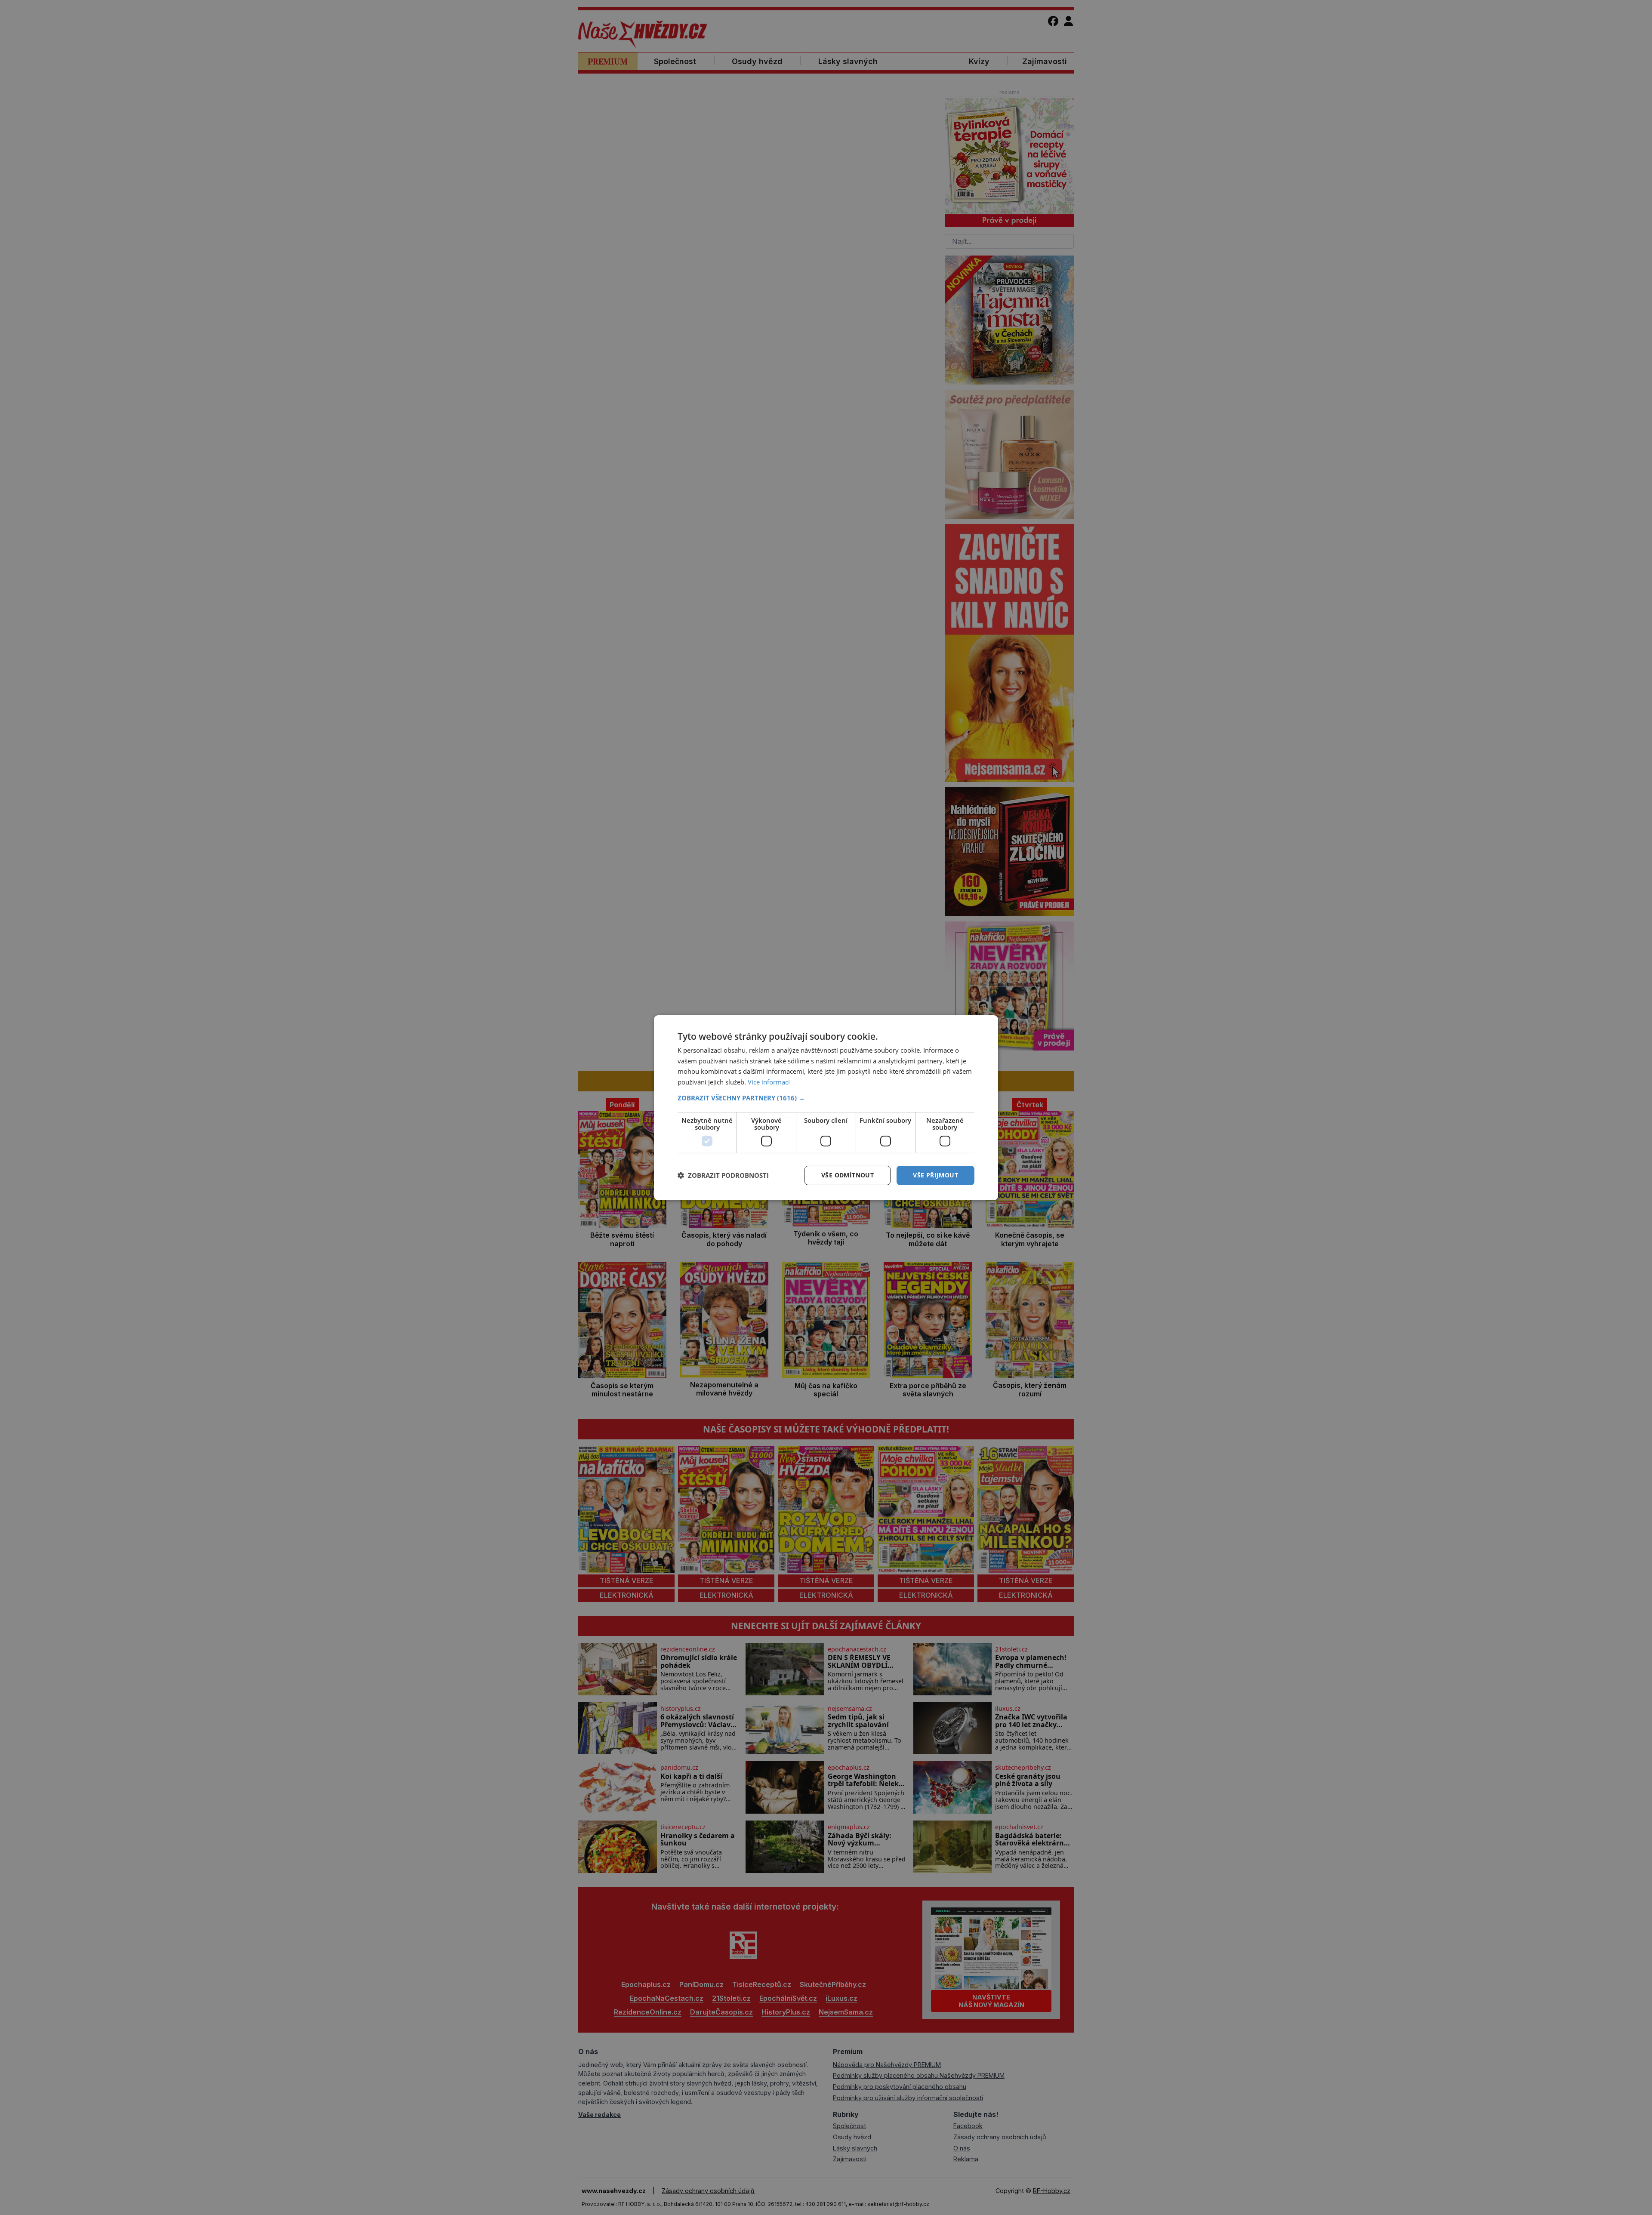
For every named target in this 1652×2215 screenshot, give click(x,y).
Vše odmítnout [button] (848, 1175)
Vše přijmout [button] (935, 1175)
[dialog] (826, 1107)
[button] (826, 1098)
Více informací (769, 1082)
